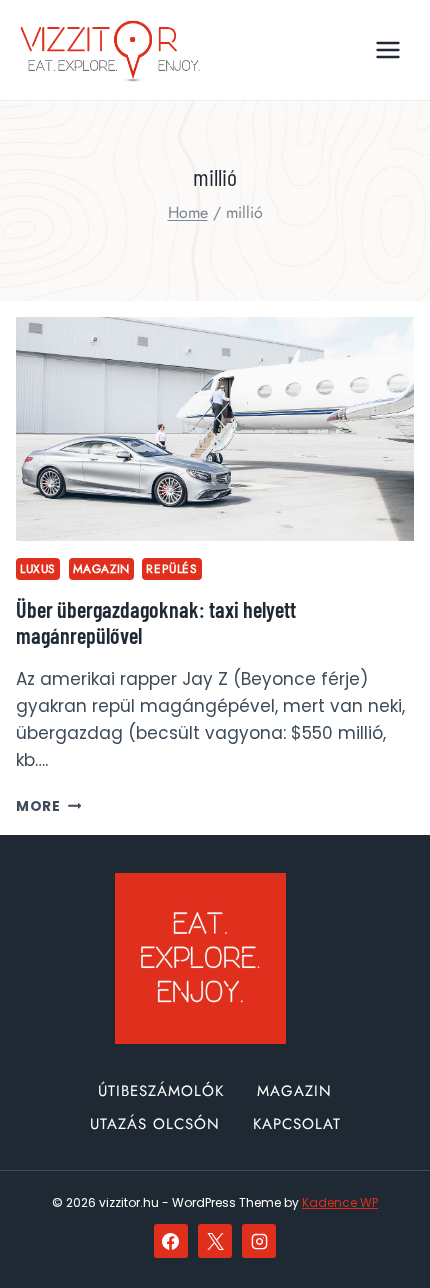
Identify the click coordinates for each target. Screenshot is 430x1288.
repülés (171, 568)
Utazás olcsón (155, 1124)
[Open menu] (387, 49)
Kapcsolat (297, 1124)
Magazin (101, 568)
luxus (38, 568)
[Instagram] (259, 1241)
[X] (215, 1241)
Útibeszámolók (161, 1091)
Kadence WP (340, 1202)
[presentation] (215, 429)
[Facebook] (171, 1241)
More (48, 806)
